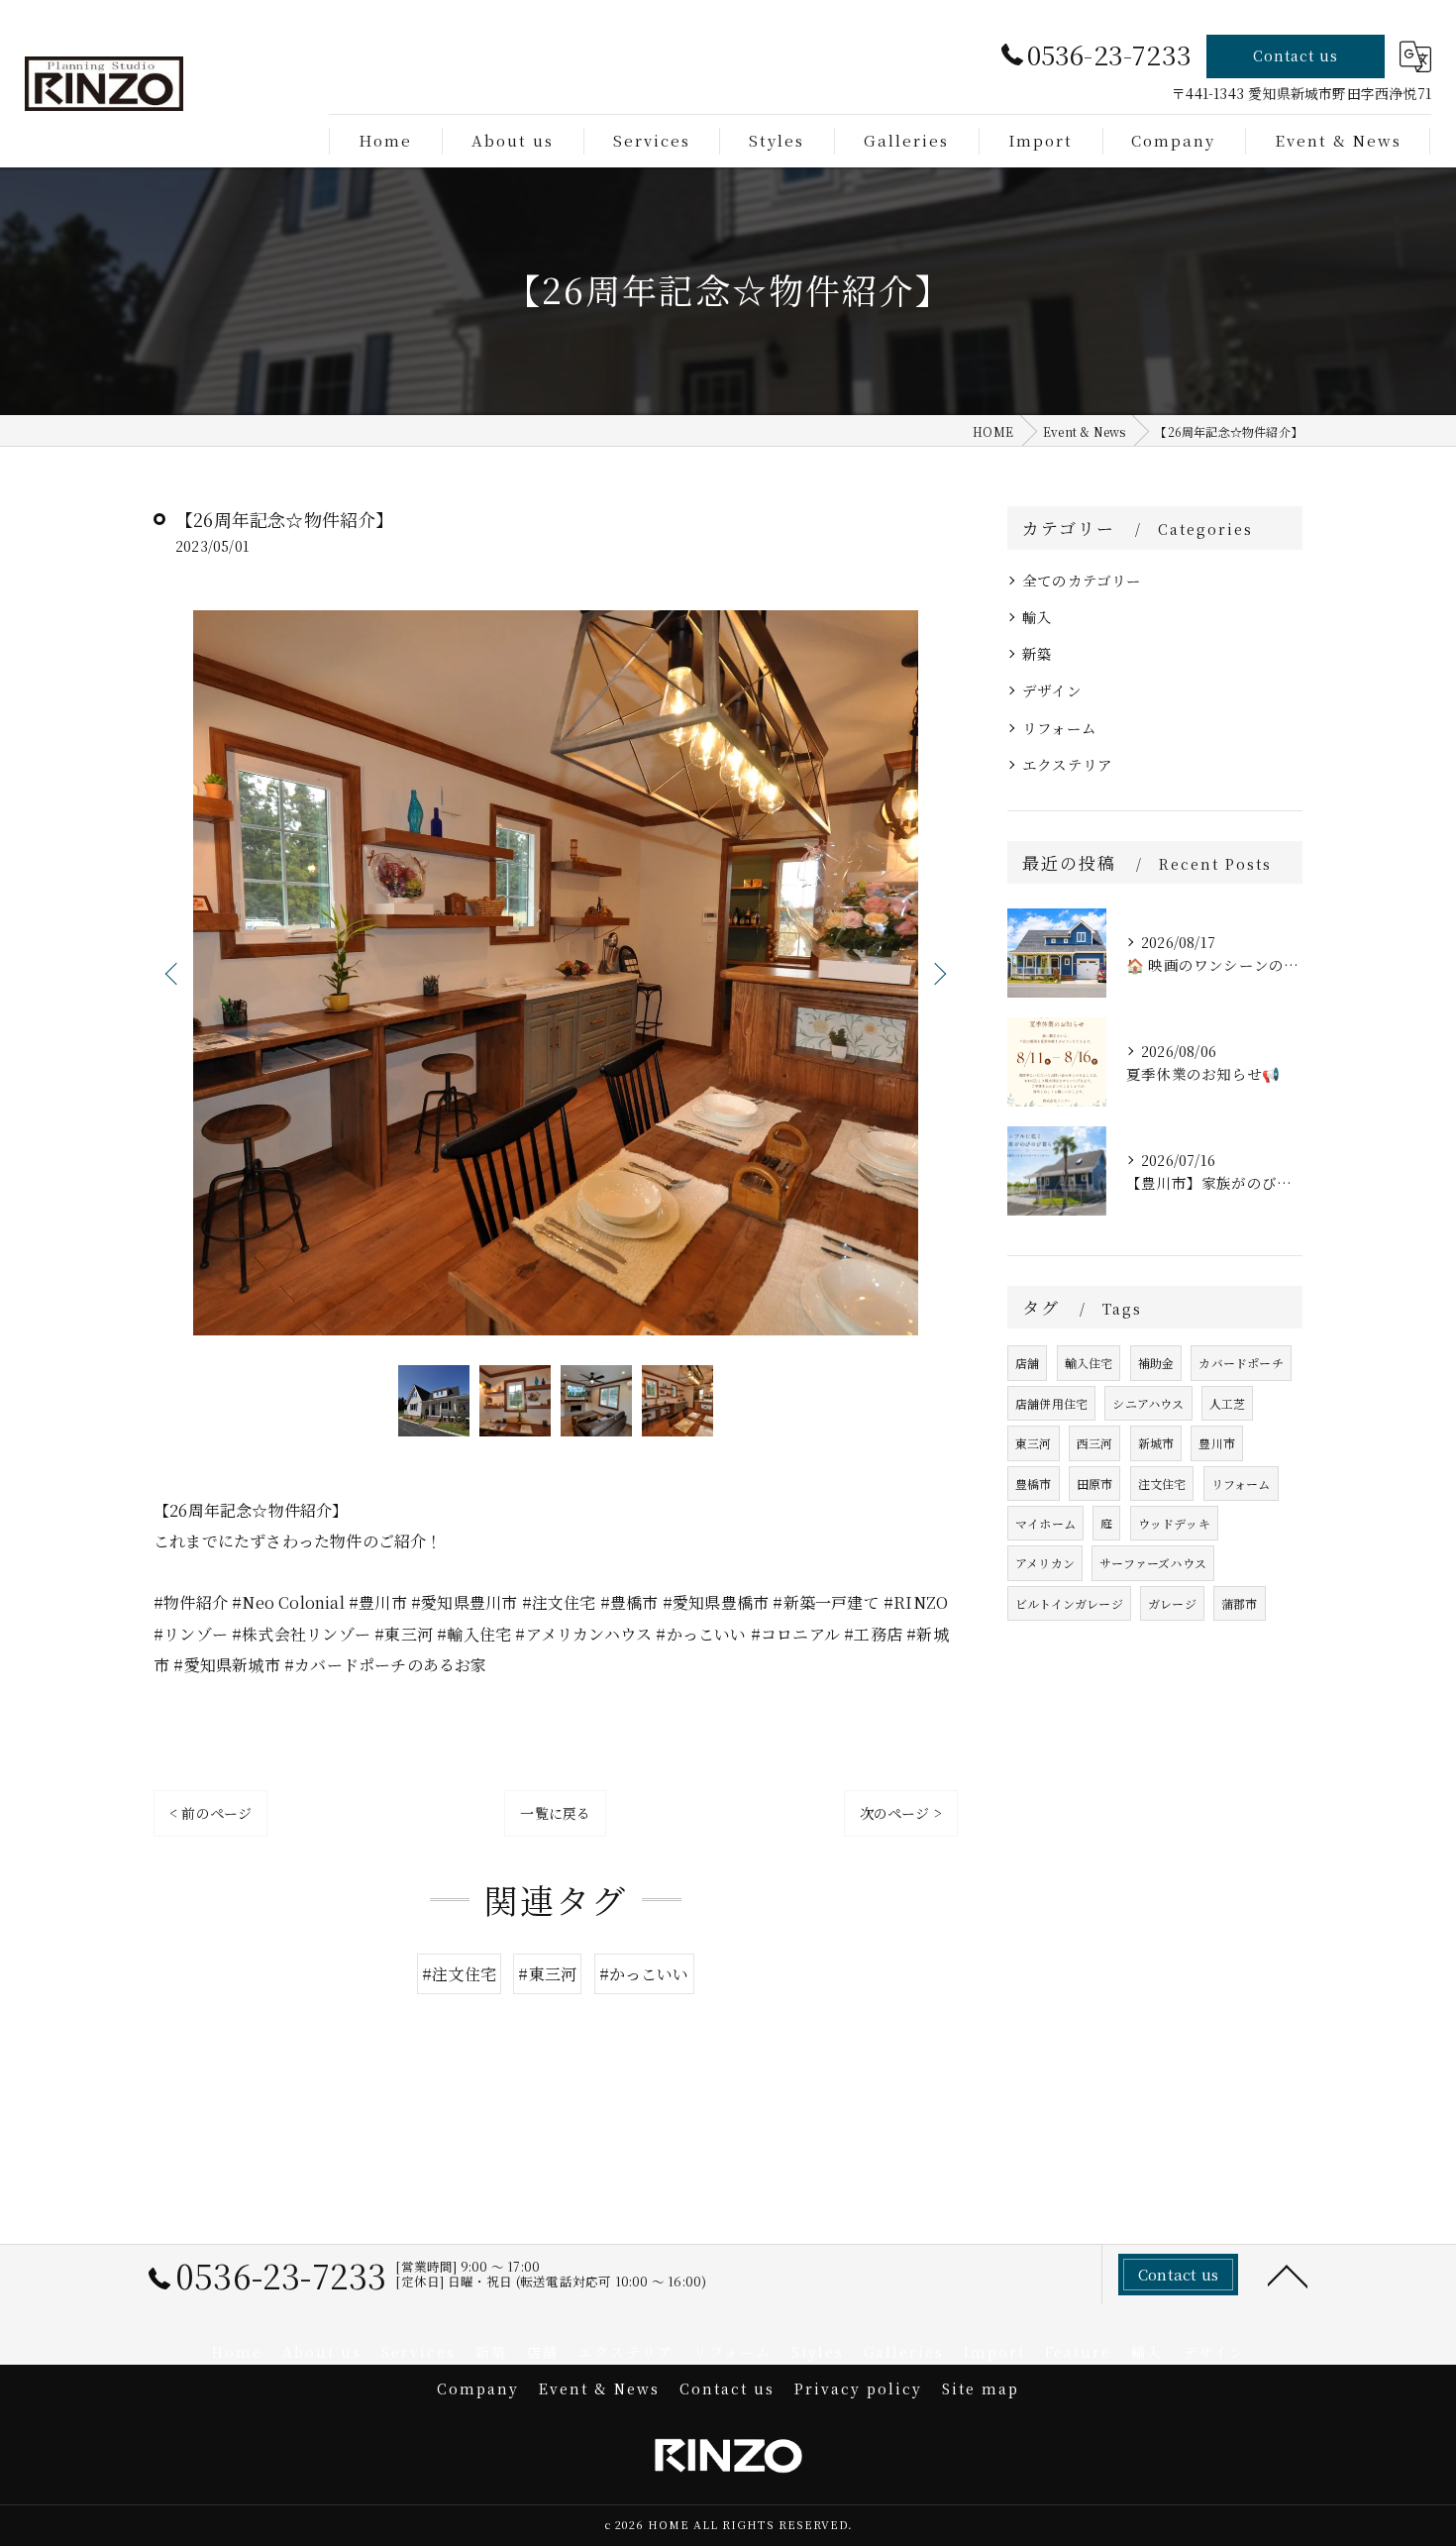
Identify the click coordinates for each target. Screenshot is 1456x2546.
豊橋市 (1034, 1484)
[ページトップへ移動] (1288, 2275)
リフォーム (1059, 728)
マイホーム (1045, 1523)
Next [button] (938, 973)
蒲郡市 (1240, 1603)
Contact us (1296, 55)
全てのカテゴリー (1082, 580)
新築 (1037, 653)
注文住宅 (1162, 1484)
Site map (981, 2388)
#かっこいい (644, 1974)
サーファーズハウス (1153, 1563)
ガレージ (1172, 1603)
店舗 (1027, 1363)
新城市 (1156, 1443)
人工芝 (1228, 1403)
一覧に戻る (555, 1813)
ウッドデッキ (1174, 1523)
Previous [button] (173, 973)
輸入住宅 (1089, 1363)
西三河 (1095, 1443)
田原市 (1095, 1484)
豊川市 (1217, 1443)
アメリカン (1045, 1563)
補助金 (1156, 1363)
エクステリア (1067, 764)
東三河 (1034, 1443)
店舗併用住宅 (1051, 1403)
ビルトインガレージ (1069, 1603)
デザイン (1052, 690)
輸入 (1037, 617)
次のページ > (901, 1813)
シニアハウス (1148, 1403)
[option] (556, 973)
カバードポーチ (1241, 1363)
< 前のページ (210, 1813)
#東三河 (547, 1974)
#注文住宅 (459, 1974)
